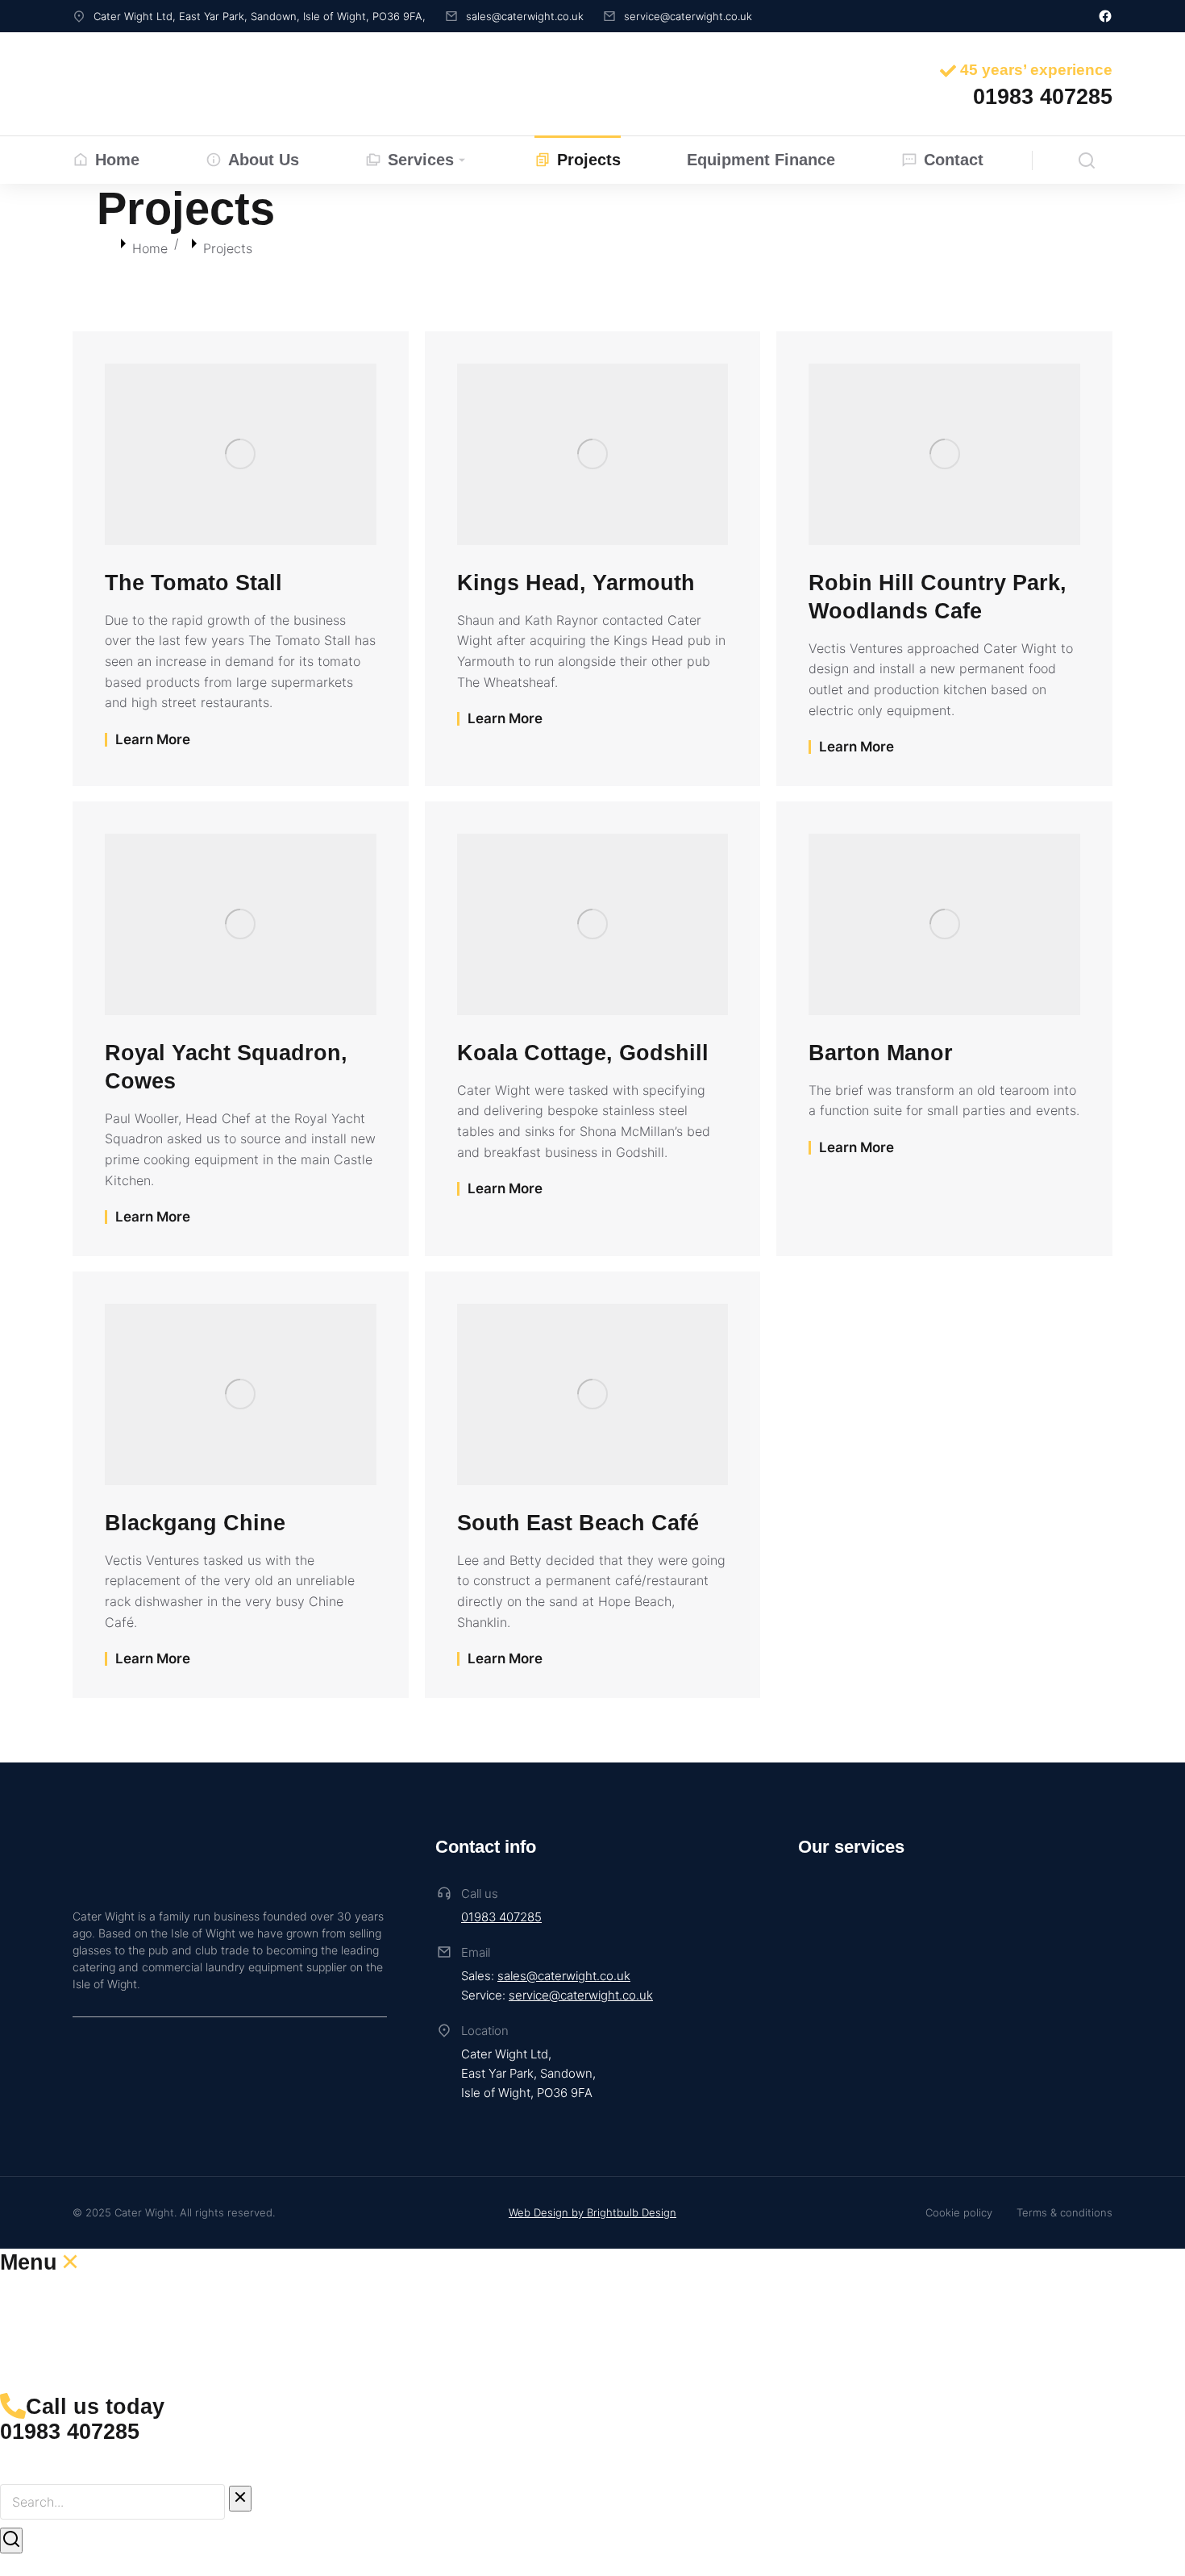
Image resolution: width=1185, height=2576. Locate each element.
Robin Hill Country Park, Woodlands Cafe (938, 597)
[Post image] (241, 454)
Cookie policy (959, 2212)
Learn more (153, 740)
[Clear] (240, 2499)
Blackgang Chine (195, 1523)
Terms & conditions (1064, 2212)
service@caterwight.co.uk (581, 1995)
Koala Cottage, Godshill (583, 1053)
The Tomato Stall (193, 583)
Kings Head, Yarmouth (576, 583)
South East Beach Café (578, 1523)
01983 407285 (501, 1917)
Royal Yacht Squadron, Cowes (226, 1067)
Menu (29, 2262)
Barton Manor (881, 1053)
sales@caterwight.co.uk (564, 1976)
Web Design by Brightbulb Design (592, 2212)
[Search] (11, 2541)
